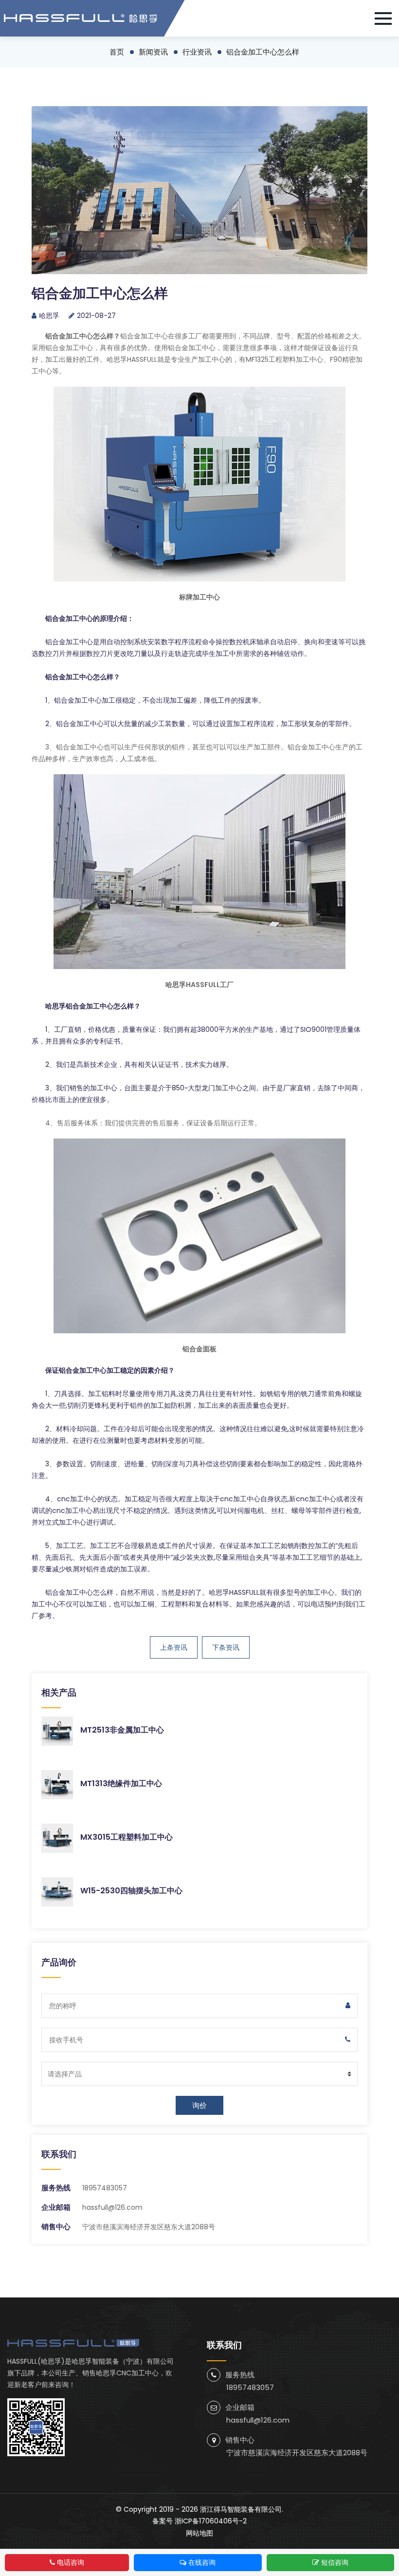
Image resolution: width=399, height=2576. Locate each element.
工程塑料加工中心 (296, 359)
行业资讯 (197, 52)
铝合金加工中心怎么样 (263, 52)
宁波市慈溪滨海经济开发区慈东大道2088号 (297, 2453)
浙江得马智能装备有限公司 (241, 2509)
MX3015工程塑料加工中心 (127, 1837)
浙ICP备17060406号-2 (211, 2521)
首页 (117, 52)
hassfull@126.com (112, 2207)
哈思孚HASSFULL (234, 1592)
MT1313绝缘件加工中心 (121, 1783)
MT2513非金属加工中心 (122, 1730)
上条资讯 (174, 1647)
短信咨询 (335, 2562)
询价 (199, 2105)
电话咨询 (71, 2562)
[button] (387, 19)
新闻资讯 (153, 52)
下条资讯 (226, 1647)
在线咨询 (202, 2562)
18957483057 (105, 2188)
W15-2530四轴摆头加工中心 (131, 1891)
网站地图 (199, 2533)
